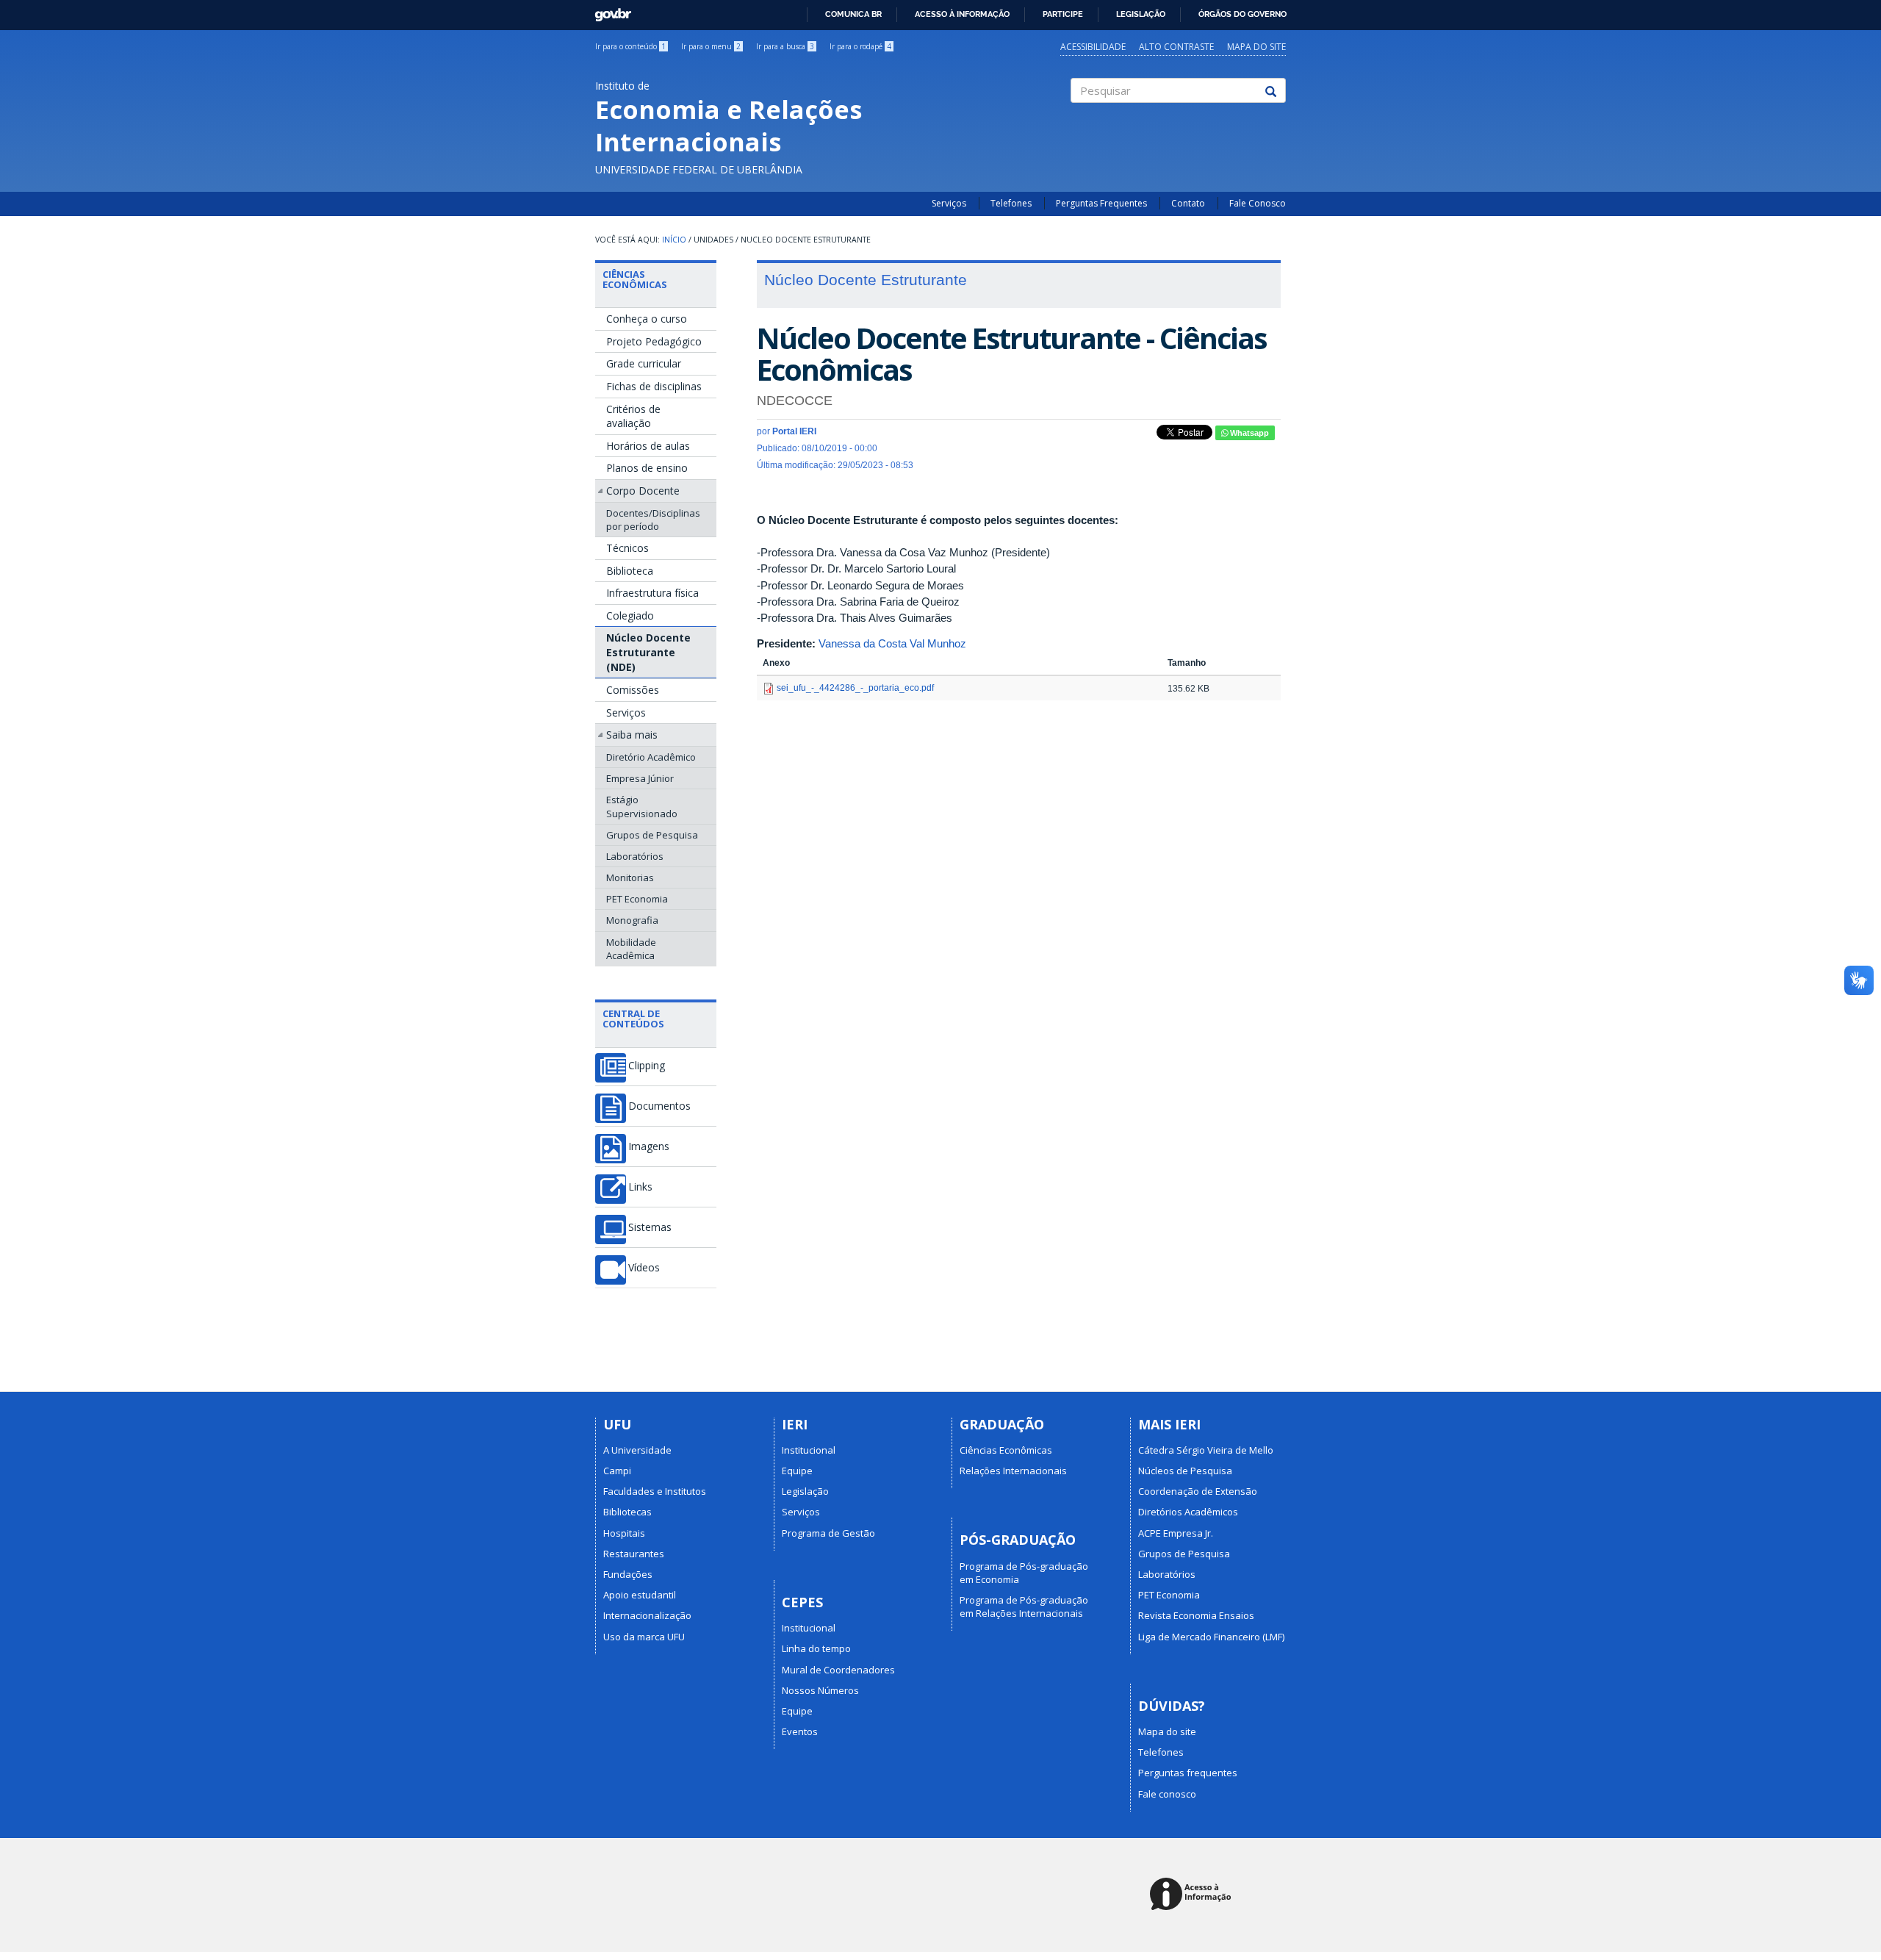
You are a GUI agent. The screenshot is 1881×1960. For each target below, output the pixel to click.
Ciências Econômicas (635, 279)
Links (640, 1187)
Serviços (949, 203)
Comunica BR (853, 14)
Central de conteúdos (633, 1019)
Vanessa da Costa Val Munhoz (892, 643)
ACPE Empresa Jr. (1176, 1533)
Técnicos (627, 548)
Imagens (649, 1146)
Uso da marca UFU (644, 1637)
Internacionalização (647, 1615)
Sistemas (650, 1227)
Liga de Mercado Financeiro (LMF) (1211, 1637)
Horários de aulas (648, 446)
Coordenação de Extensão (1198, 1491)
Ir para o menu (711, 46)
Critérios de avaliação (633, 416)
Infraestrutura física (652, 593)
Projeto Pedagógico (654, 341)
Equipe (797, 1471)
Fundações (628, 1574)
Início (674, 240)
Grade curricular (644, 363)
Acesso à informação (962, 14)
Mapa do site (1256, 47)
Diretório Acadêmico (651, 757)
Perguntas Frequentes (1101, 203)
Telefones (1011, 203)
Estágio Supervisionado (642, 806)
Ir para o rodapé (860, 46)
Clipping (647, 1066)
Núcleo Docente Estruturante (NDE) (648, 652)
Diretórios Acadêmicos (1188, 1512)
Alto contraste (1176, 47)
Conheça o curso (647, 319)
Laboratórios (635, 856)
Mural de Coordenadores (838, 1670)
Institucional (809, 1450)
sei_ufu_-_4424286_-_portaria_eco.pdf (855, 688)
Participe (1063, 14)
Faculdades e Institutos (655, 1491)
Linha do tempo (816, 1648)
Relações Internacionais (1013, 1471)
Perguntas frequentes (1188, 1773)
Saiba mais (632, 735)
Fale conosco (1167, 1794)
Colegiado (630, 615)
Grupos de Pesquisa (652, 835)
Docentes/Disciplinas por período (653, 520)
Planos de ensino (647, 468)
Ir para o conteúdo (630, 46)
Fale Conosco (1258, 203)
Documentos (659, 1106)
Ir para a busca (785, 46)
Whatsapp (1248, 433)
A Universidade (637, 1450)
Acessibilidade (1093, 47)
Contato (1188, 203)
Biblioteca (630, 571)
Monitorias (630, 877)
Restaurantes (634, 1554)
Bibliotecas (627, 1512)
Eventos (800, 1731)
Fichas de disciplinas (654, 386)
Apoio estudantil (640, 1595)
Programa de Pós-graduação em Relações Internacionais (1024, 1607)
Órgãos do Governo (1242, 14)
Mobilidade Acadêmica (631, 949)
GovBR (608, 11)
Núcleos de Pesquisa (1185, 1471)
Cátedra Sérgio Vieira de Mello (1206, 1450)
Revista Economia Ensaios (1196, 1615)
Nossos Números (820, 1690)
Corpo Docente (643, 491)
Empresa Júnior (640, 778)
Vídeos (644, 1268)
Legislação (1141, 14)
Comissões (633, 690)
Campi (617, 1471)
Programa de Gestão (828, 1533)
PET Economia (637, 899)
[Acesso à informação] (1193, 1895)
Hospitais (624, 1533)
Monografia (632, 920)
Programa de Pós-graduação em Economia (1024, 1573)
